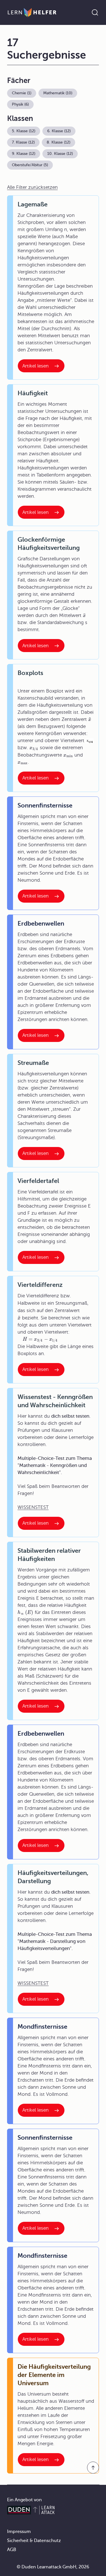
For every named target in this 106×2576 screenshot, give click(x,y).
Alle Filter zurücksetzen (32, 187)
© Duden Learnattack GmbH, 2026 (53, 2567)
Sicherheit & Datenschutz (34, 2541)
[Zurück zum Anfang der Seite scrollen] (93, 2468)
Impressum (19, 2532)
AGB (12, 2550)
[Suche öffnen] (95, 12)
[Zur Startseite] (32, 12)
